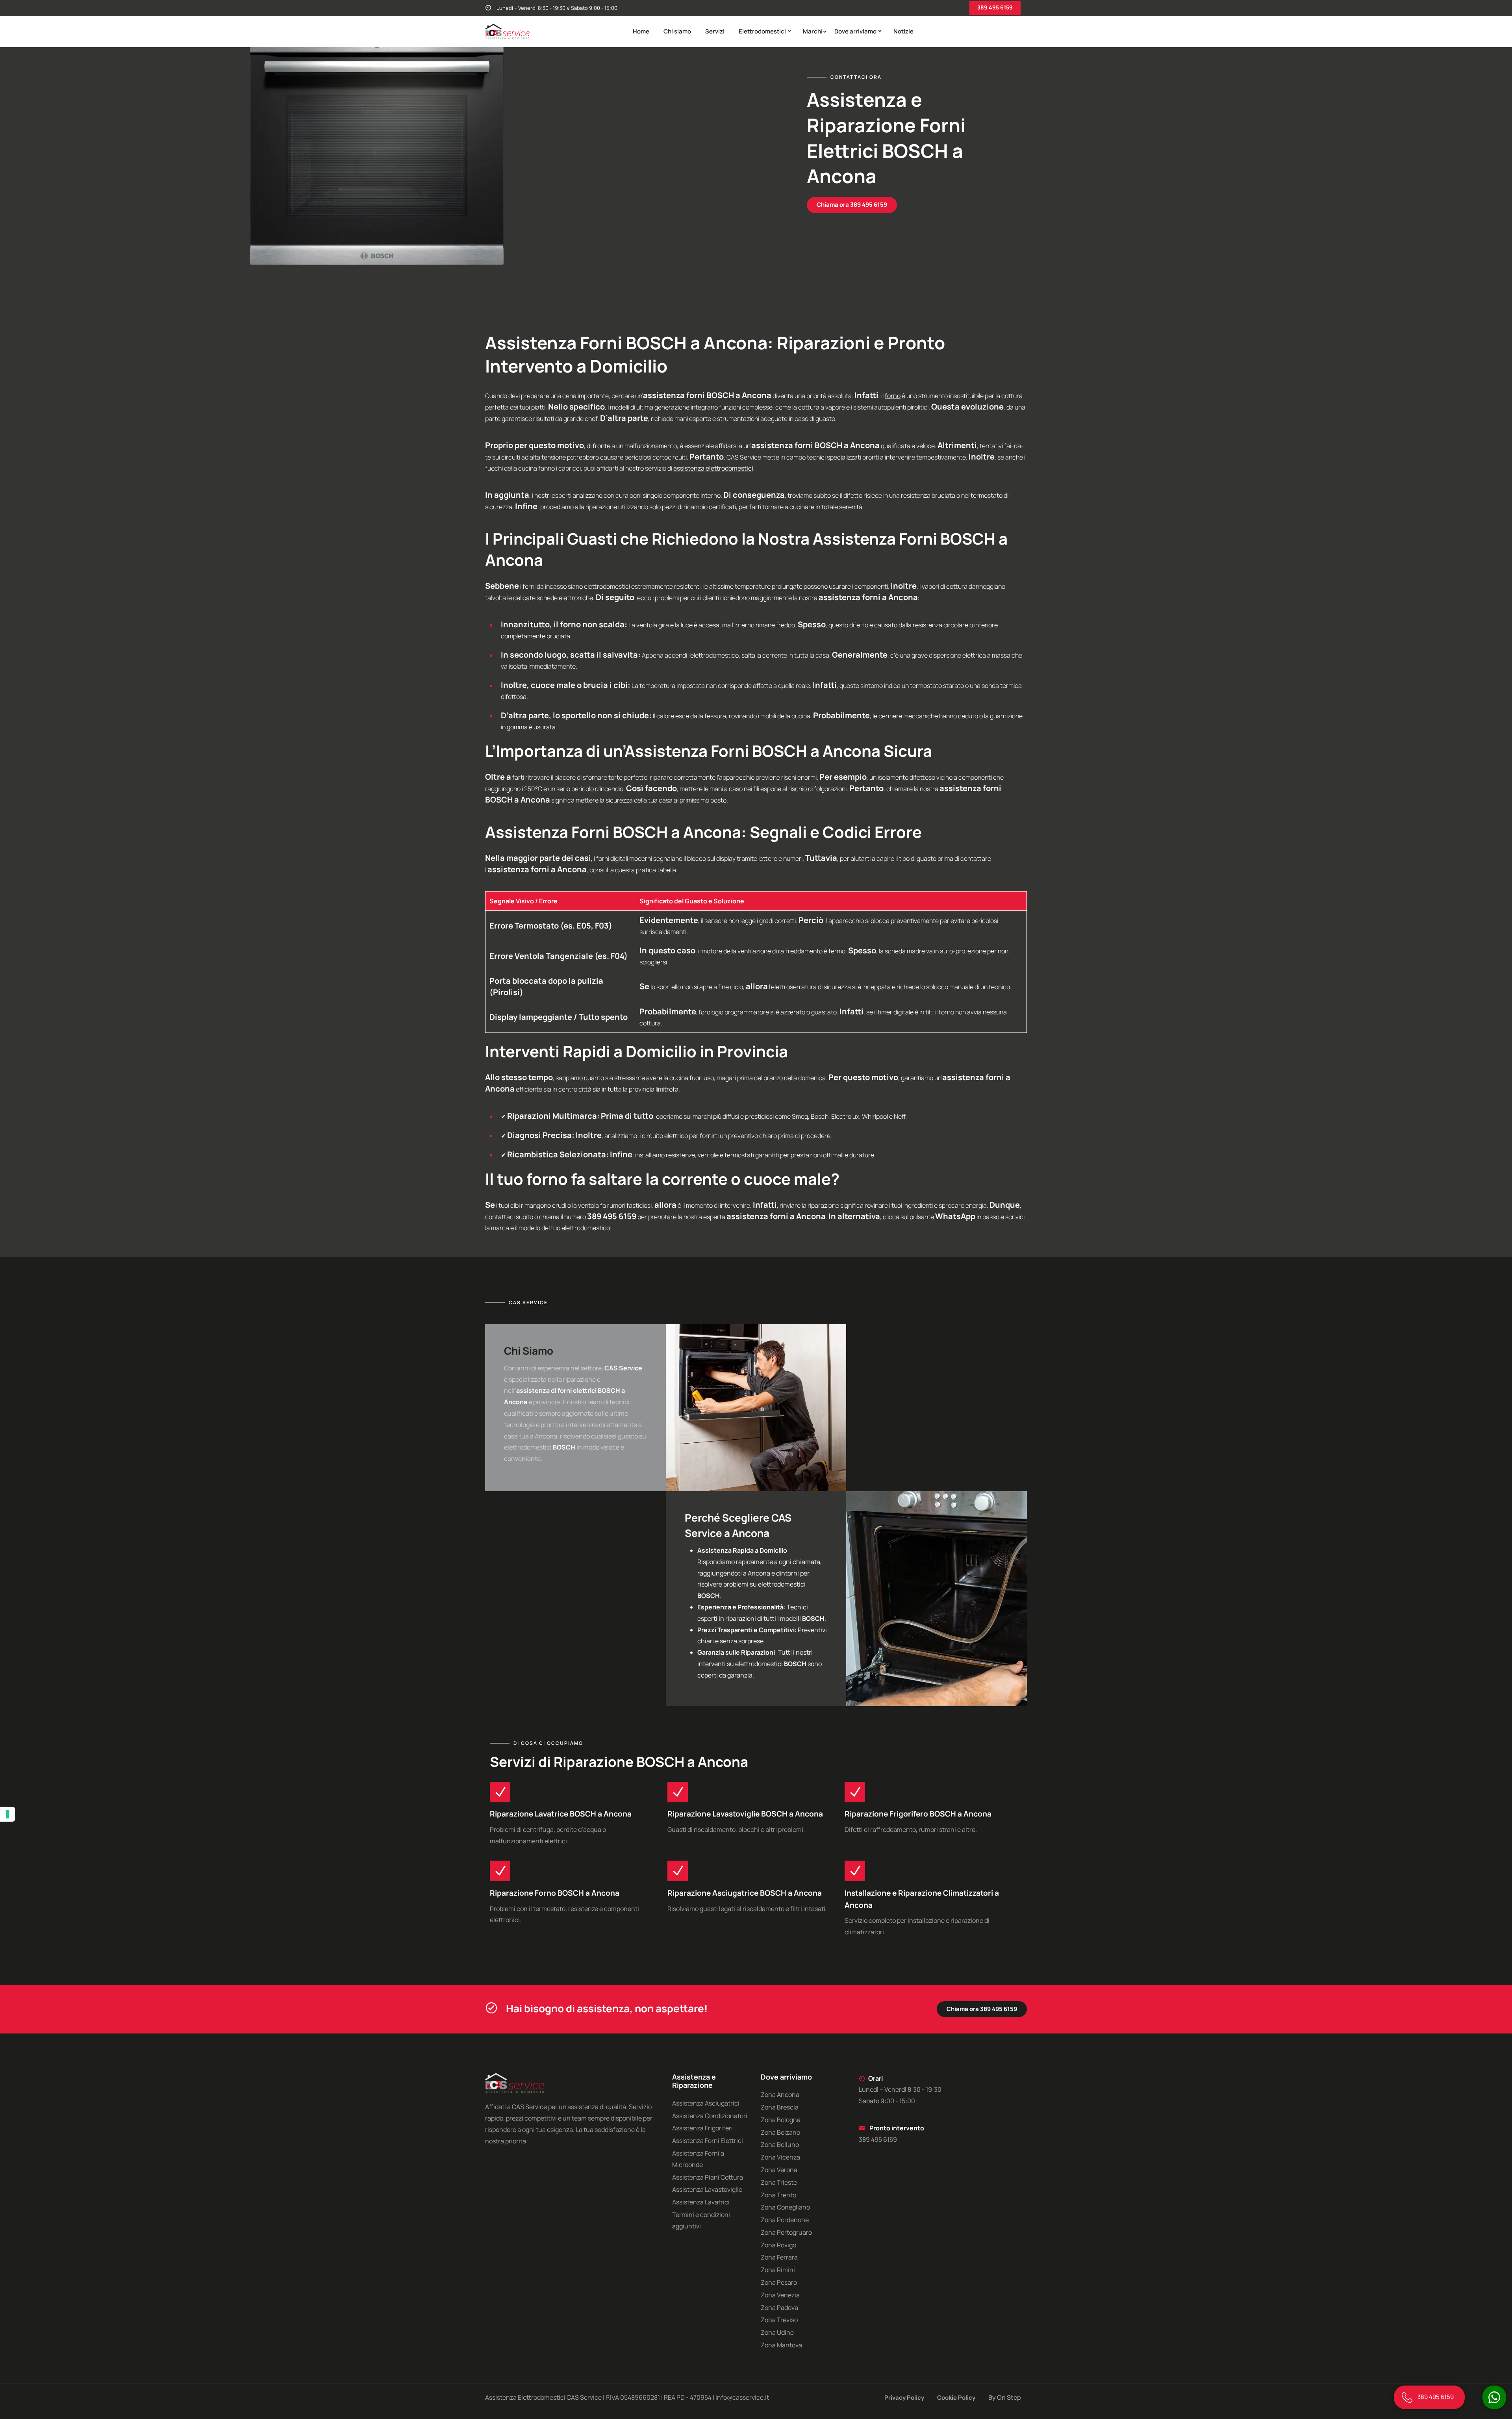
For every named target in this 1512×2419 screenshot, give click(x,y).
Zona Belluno (780, 2145)
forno (893, 396)
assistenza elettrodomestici (713, 468)
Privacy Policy (904, 2398)
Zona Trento (778, 2195)
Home (641, 31)
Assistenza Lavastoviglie (707, 2189)
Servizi (715, 31)
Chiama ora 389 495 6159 (852, 205)
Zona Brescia (780, 2107)
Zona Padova (779, 2308)
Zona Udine (777, 2332)
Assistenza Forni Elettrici (708, 2141)
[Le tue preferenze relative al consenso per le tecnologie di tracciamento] (7, 1814)
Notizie (903, 31)
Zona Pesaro (779, 2282)
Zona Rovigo (778, 2245)
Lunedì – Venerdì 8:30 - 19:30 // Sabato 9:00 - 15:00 (556, 8)
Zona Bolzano (780, 2132)
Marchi (813, 31)
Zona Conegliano (785, 2207)
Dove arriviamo (855, 31)
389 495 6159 (995, 7)
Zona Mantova (781, 2345)
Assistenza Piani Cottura (708, 2177)
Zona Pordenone (785, 2220)
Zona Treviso (779, 2320)
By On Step (1005, 2397)
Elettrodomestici (762, 31)
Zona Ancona (780, 2095)
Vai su (18, 1211)
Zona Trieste (779, 2182)
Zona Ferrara (779, 2257)
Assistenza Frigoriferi (702, 2128)
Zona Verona (779, 2170)
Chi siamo (677, 31)
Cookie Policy (956, 2398)
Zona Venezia (780, 2295)
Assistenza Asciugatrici (706, 2103)
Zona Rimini (778, 2270)
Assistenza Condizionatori (710, 2116)
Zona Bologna (781, 2120)
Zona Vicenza (780, 2157)
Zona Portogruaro (786, 2232)
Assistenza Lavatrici (701, 2202)
